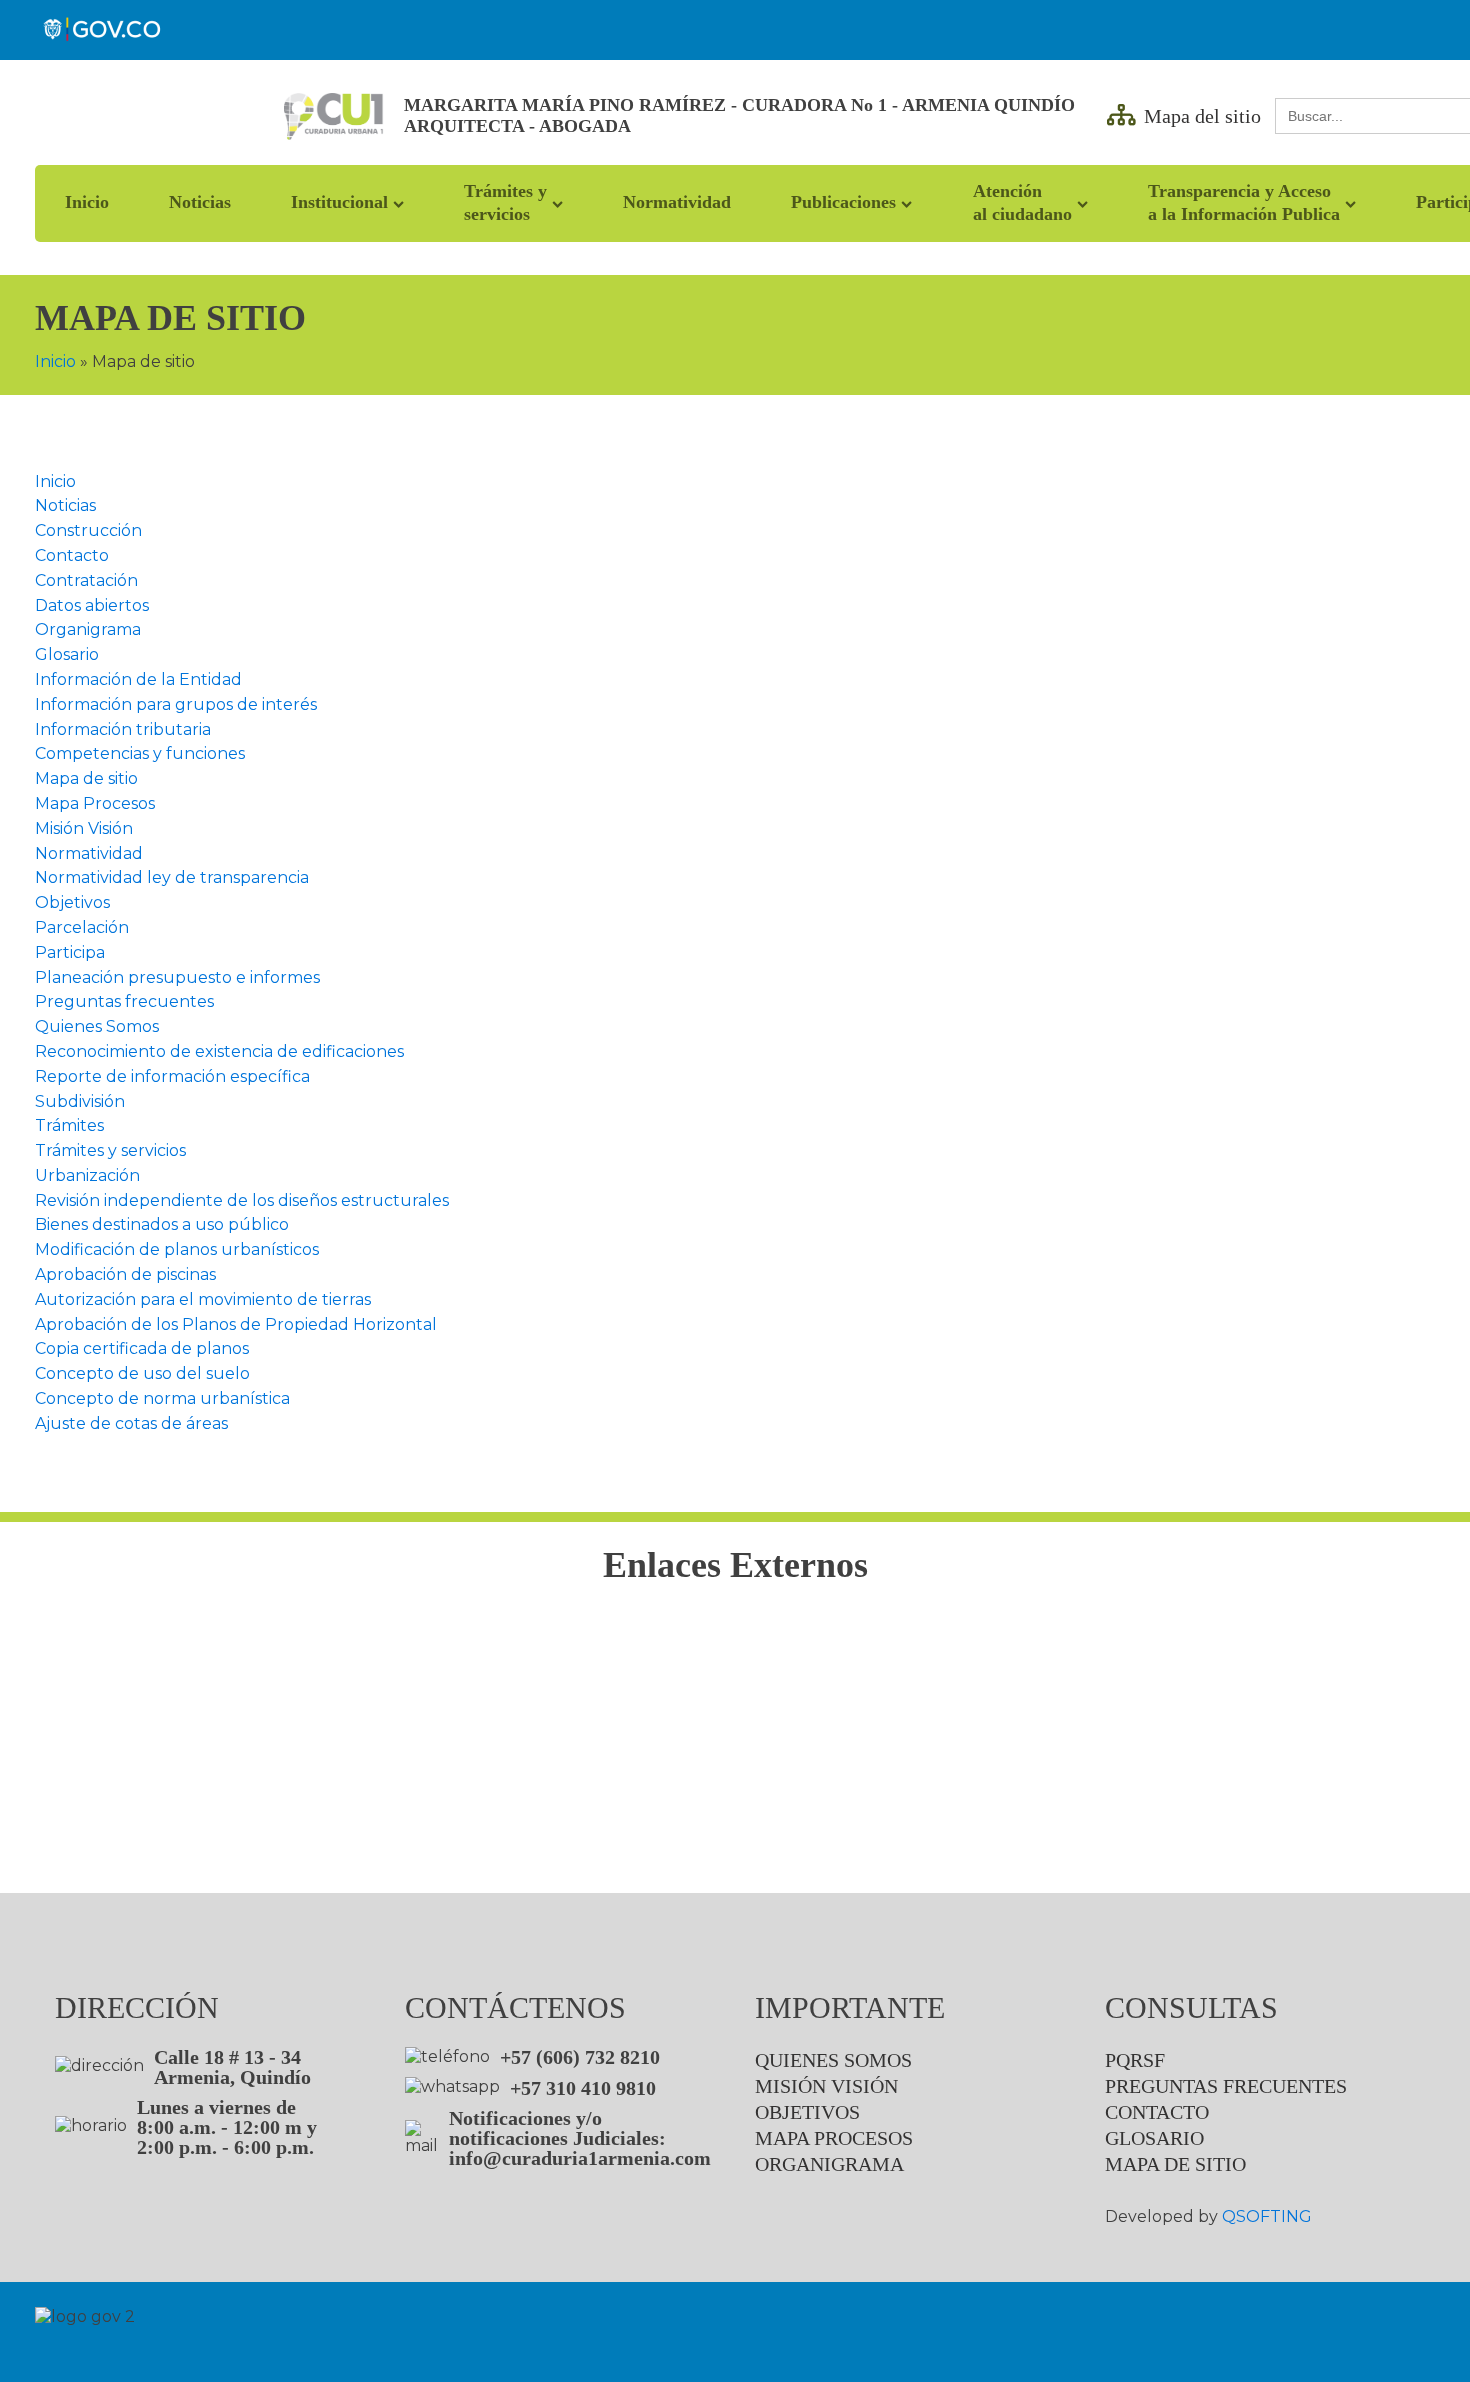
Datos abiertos (92, 605)
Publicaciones (843, 202)
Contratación (86, 580)
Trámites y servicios (505, 202)
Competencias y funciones (140, 753)
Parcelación (82, 927)
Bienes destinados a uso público (162, 1224)
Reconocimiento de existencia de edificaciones (219, 1051)
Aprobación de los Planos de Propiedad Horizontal (236, 1324)
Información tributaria (123, 729)
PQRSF (1135, 2060)
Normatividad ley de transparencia (172, 877)
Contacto (72, 555)
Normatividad (677, 202)
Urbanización (87, 1175)
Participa (70, 952)
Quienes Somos (97, 1026)
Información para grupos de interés (176, 704)
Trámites (69, 1125)
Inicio (87, 202)
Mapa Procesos (95, 803)
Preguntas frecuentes (124, 1001)
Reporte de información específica (172, 1076)
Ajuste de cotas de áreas (131, 1423)
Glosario (67, 654)
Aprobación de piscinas (125, 1274)
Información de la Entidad (138, 679)
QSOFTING (1267, 2216)
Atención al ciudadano (1022, 202)
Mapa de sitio (86, 778)
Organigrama (88, 629)
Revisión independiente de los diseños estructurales (242, 1200)
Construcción (88, 530)
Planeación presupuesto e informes (177, 977)
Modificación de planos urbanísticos (177, 1249)
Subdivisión (80, 1101)
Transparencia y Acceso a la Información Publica (1244, 202)
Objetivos (72, 902)
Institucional (339, 202)
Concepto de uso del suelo (142, 1373)
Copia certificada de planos (142, 1348)
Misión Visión (84, 828)
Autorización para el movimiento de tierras (203, 1299)
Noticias (200, 202)
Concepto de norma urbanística (162, 1398)
